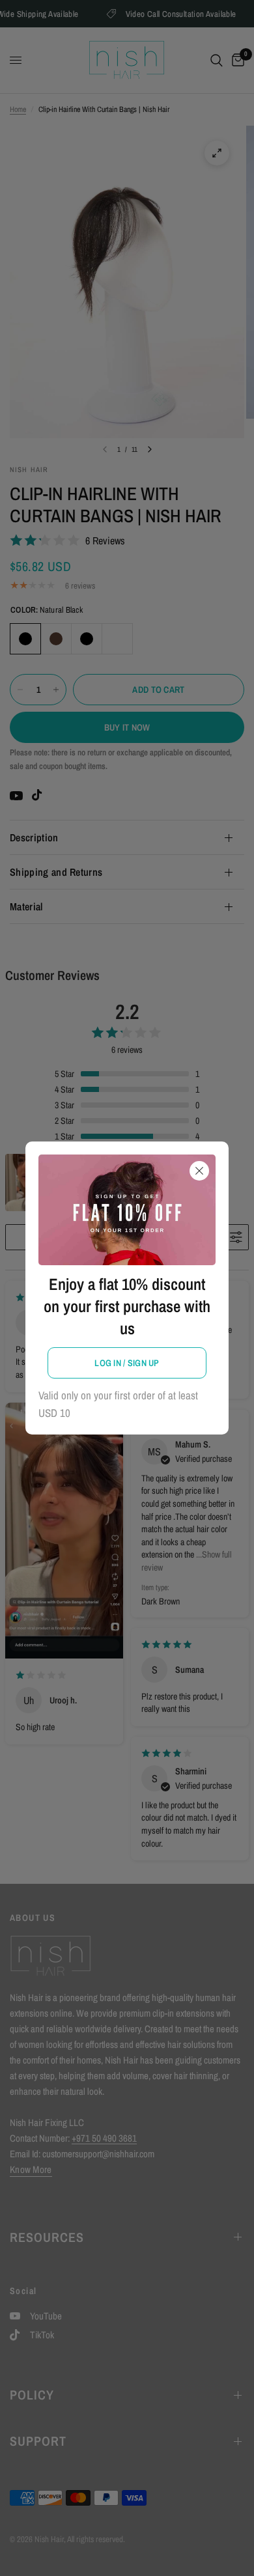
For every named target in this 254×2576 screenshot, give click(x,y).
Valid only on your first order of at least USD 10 (118, 1404)
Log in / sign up (127, 1363)
